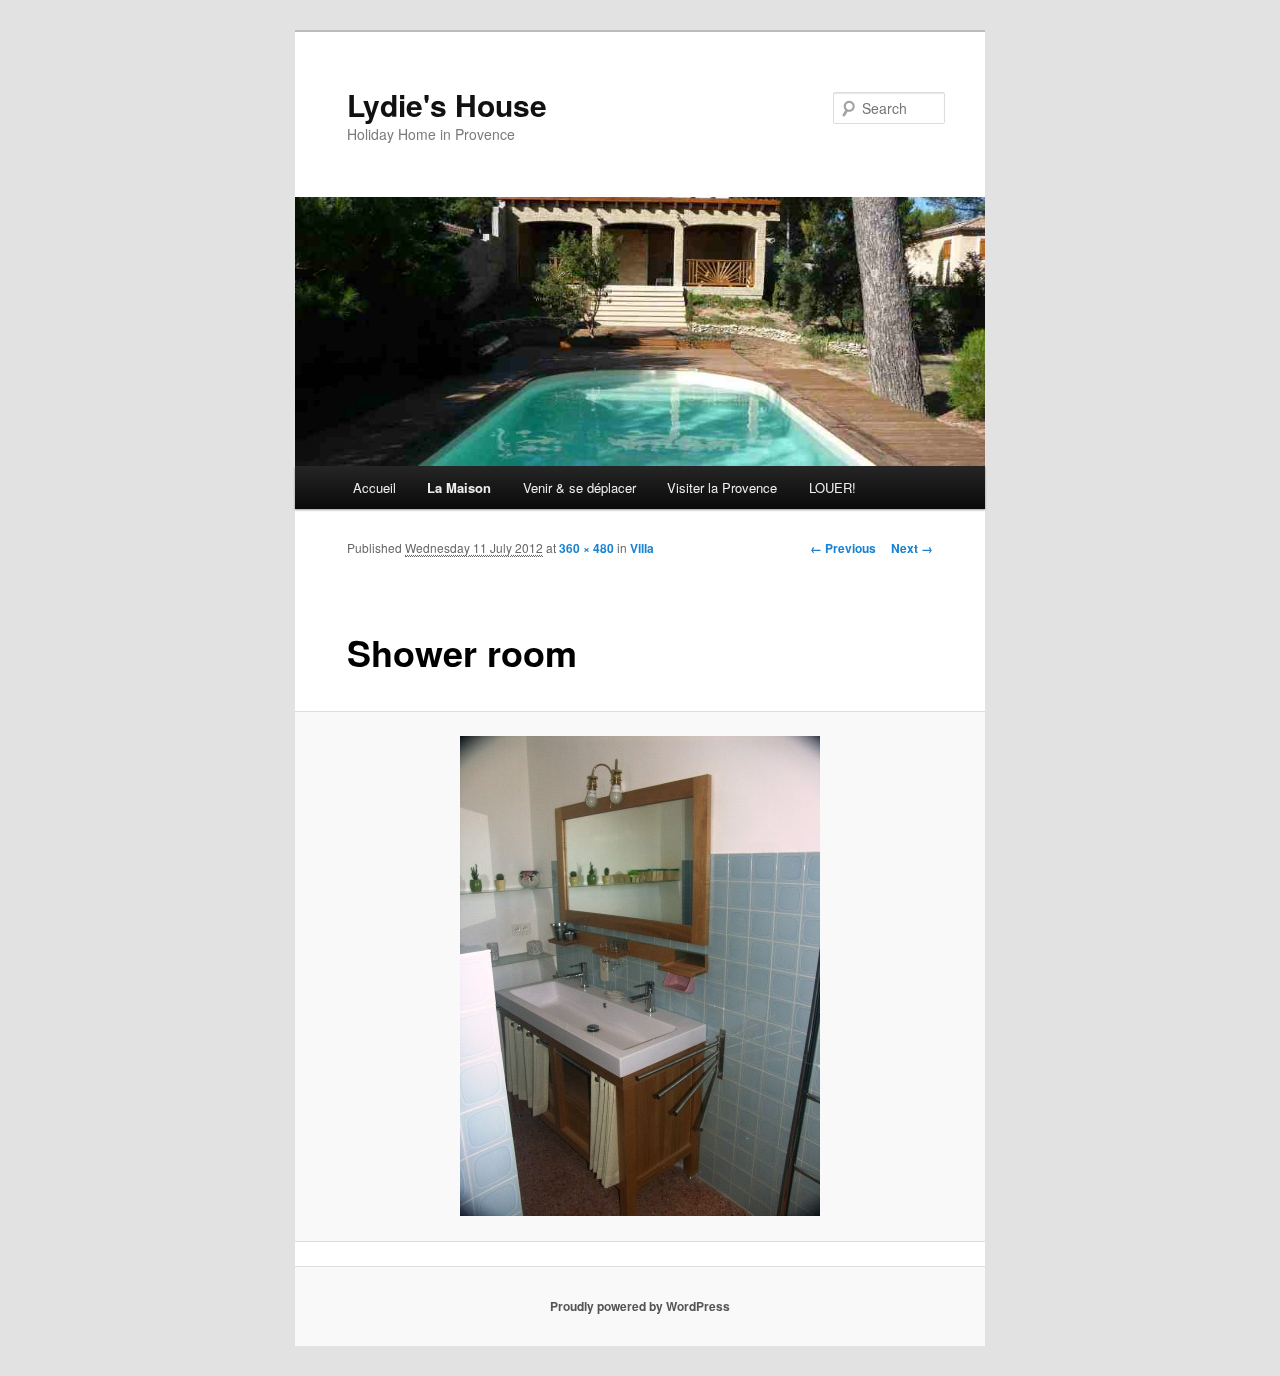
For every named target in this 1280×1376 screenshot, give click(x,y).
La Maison (459, 487)
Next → (912, 548)
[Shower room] (640, 976)
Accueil (374, 487)
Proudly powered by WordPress (640, 1306)
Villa (642, 548)
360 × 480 (586, 548)
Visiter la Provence (722, 487)
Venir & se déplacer (579, 487)
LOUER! (832, 487)
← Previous (843, 548)
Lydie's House (447, 104)
